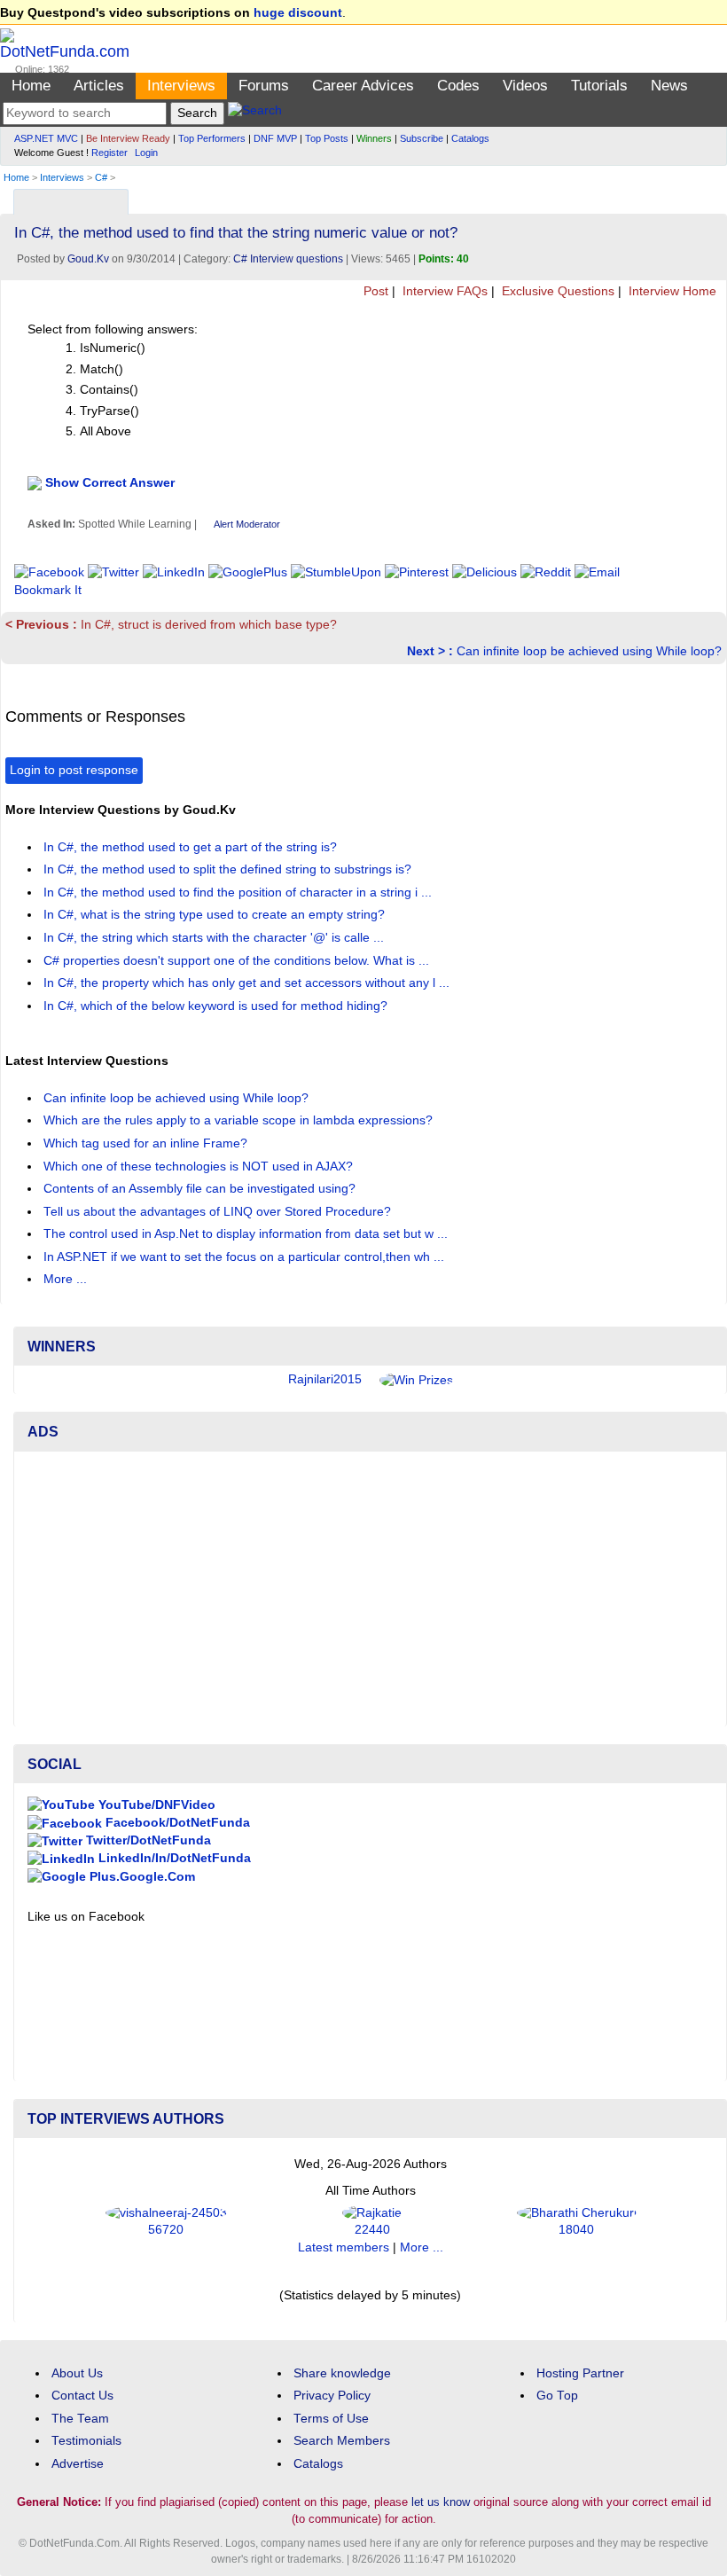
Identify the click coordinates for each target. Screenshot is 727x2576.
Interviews (181, 86)
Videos (525, 86)
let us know (441, 2502)
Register (109, 153)
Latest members (344, 2247)
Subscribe (422, 138)
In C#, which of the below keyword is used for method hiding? (217, 1006)
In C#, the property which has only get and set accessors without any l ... (248, 983)
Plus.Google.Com (141, 1877)
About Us (77, 2373)
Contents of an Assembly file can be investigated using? (201, 1189)
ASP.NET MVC (46, 138)
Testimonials (86, 2441)
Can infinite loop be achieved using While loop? (564, 651)
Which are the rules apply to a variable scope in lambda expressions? (240, 1120)
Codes (458, 86)
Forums (264, 86)
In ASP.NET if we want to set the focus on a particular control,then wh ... (246, 1257)
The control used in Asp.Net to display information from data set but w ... (247, 1234)
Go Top (557, 2396)
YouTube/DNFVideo (155, 1805)
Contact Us (82, 2396)
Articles (99, 86)
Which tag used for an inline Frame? (147, 1143)
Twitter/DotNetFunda (147, 1840)
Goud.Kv (88, 259)
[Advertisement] (370, 1589)
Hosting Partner (580, 2373)
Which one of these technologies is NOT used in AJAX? (200, 1167)
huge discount (298, 13)
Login (146, 153)
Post (374, 291)
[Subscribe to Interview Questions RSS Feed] (711, 197)
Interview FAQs (443, 291)
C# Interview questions (288, 259)
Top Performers (212, 138)
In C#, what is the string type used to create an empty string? (216, 915)
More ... (65, 1279)
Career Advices (363, 86)
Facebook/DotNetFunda (176, 1823)
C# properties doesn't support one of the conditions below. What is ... (238, 961)
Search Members (342, 2441)
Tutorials (599, 86)
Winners (374, 138)
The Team (80, 2419)
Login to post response (74, 770)
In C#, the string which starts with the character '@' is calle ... (215, 938)
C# (101, 177)
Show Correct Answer (110, 482)
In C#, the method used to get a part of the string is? (192, 847)
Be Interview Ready (128, 138)
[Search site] (255, 113)
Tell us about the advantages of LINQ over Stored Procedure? (219, 1212)
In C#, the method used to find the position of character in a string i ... (239, 893)
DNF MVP (275, 138)
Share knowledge (342, 2373)
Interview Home (671, 291)
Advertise (78, 2464)
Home (31, 86)
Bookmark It (48, 590)
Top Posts (327, 138)
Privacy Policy (332, 2396)
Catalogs (470, 138)
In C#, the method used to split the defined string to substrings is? (229, 869)
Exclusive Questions (556, 291)
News (669, 86)
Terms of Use (331, 2419)
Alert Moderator (247, 524)
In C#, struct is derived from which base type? (171, 625)
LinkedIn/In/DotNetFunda (173, 1858)
